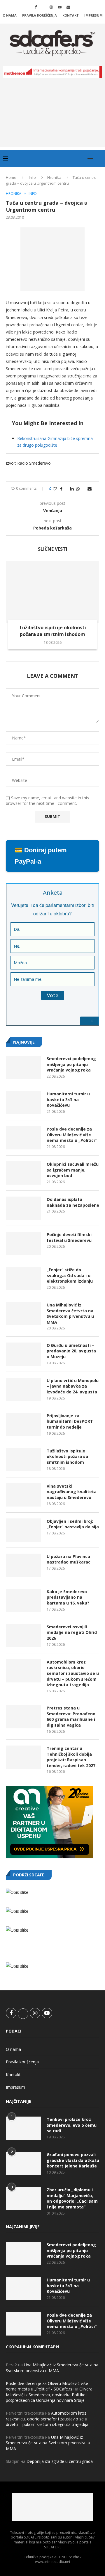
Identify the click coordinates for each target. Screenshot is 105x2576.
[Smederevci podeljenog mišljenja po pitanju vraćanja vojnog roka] (23, 1067)
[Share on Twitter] (66, 489)
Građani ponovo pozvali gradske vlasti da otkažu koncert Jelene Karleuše (73, 2160)
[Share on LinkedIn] (72, 489)
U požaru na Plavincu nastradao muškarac (69, 1559)
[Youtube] (60, 7)
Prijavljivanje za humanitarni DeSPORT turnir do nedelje (70, 1421)
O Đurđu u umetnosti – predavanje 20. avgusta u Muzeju (71, 1351)
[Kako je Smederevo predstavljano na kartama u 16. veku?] (23, 1600)
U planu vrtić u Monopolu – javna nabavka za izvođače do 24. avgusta (73, 1386)
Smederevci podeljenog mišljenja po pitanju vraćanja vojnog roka (71, 1064)
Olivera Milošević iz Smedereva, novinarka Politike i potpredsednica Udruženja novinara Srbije (49, 2395)
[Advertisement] (52, 117)
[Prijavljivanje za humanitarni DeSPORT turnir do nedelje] (23, 1425)
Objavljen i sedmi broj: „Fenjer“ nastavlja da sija (73, 1524)
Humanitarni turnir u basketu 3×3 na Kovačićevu (68, 1099)
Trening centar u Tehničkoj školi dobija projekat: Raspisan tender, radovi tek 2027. (72, 1757)
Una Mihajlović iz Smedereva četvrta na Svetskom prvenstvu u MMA (70, 1313)
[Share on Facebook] (61, 489)
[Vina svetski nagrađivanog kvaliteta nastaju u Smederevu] (23, 1495)
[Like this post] (55, 489)
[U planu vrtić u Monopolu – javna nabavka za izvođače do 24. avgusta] (23, 1389)
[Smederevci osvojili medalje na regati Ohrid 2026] (23, 1636)
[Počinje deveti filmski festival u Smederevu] (23, 1243)
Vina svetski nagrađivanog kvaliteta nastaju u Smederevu (72, 1492)
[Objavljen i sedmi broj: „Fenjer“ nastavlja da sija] (23, 1530)
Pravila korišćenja (40, 15)
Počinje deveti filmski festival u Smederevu (69, 1237)
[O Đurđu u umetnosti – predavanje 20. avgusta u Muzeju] (23, 1354)
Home (11, 177)
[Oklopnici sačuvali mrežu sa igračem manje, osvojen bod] (23, 1173)
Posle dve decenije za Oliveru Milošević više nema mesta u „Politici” (72, 1135)
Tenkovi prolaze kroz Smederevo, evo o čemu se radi (72, 2125)
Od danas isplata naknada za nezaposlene (73, 1202)
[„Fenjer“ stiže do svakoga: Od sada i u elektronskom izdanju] (23, 1279)
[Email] (68, 7)
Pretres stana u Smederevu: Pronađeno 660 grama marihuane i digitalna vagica (71, 1716)
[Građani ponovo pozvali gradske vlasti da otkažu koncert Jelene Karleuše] (23, 2163)
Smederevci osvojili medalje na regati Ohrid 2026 (72, 1632)
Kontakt (71, 15)
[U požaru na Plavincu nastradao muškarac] (23, 1565)
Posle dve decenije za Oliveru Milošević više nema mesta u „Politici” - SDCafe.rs (47, 2386)
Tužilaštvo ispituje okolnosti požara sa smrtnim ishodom (52, 631)
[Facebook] (36, 7)
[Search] (99, 158)
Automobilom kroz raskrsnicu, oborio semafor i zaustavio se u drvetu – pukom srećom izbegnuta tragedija (73, 1673)
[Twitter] (43, 7)
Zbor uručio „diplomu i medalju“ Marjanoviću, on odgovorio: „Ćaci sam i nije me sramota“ (72, 2198)
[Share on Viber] (84, 489)
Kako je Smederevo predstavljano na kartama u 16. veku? (68, 1597)
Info (32, 177)
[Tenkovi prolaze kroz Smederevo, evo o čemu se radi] (23, 2128)
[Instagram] (51, 7)
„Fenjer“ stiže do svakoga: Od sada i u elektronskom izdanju (70, 1275)
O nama (10, 15)
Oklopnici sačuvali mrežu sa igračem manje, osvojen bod (73, 1170)
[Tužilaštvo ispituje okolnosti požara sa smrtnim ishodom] (52, 592)
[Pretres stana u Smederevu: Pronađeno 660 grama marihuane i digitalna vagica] (23, 1717)
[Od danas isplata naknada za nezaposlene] (23, 1208)
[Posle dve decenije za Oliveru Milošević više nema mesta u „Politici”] (23, 1138)
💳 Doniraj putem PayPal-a (41, 856)
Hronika (54, 177)
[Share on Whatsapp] (78, 489)
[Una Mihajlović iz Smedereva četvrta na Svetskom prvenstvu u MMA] (23, 1314)
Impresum (93, 15)
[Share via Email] (90, 489)
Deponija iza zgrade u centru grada (60, 2461)
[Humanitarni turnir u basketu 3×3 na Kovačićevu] (23, 1103)
